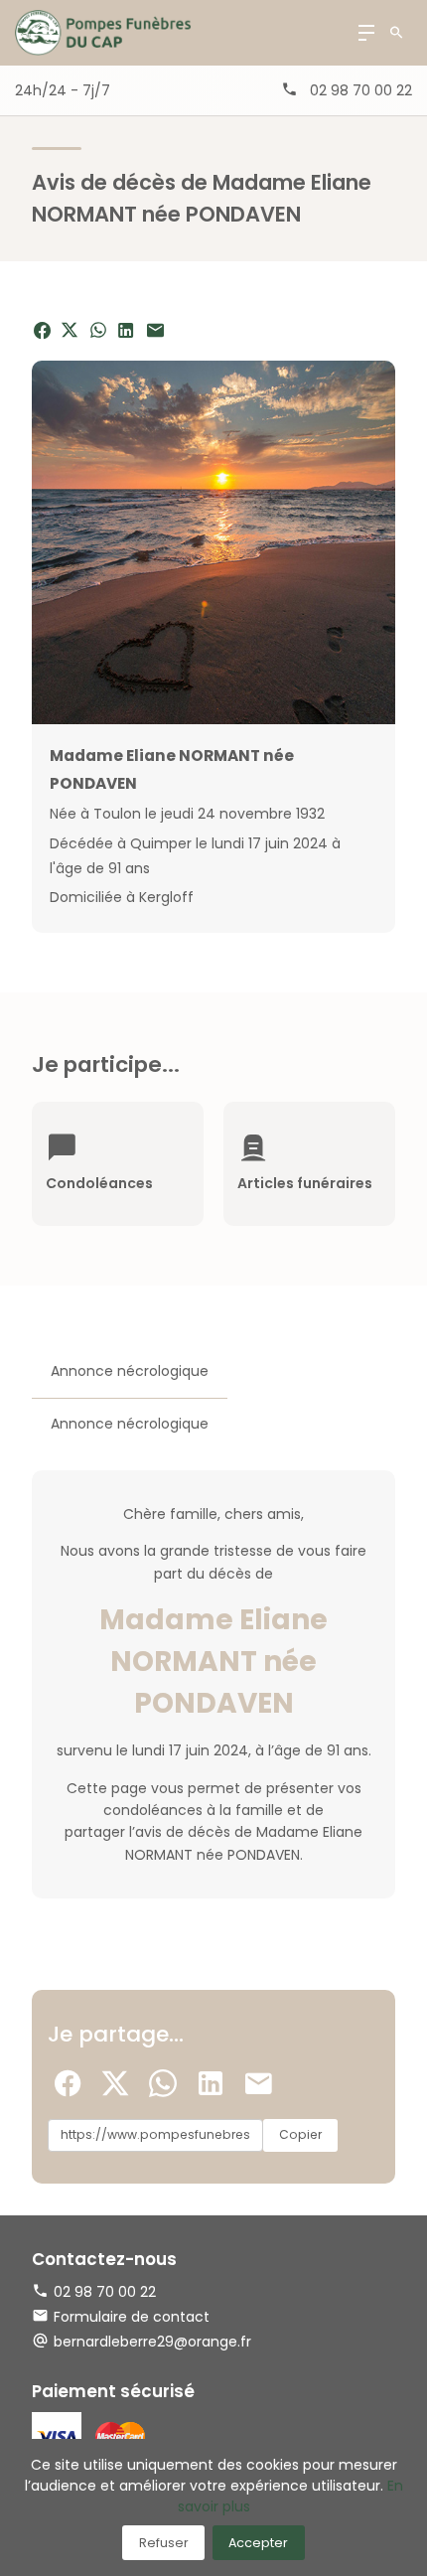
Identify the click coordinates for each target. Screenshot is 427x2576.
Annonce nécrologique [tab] (130, 1371)
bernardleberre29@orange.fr (152, 2342)
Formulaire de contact (132, 2317)
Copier (300, 2134)
